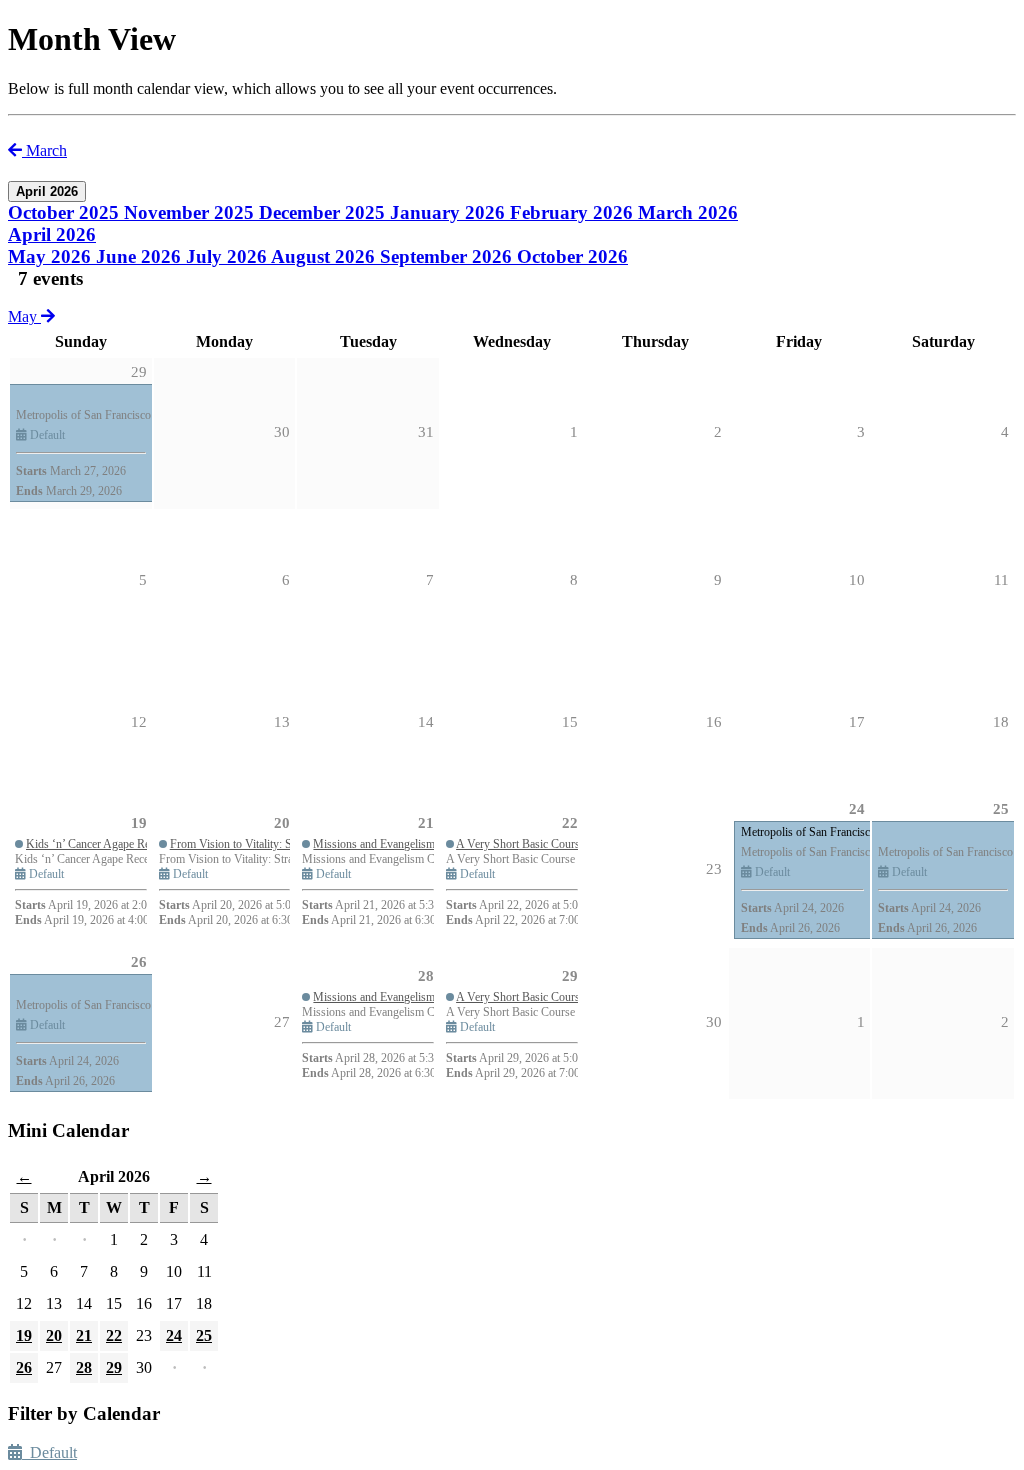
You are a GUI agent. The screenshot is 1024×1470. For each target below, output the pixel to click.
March (44, 150)
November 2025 (191, 212)
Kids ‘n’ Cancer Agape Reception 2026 (118, 844)
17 (857, 722)
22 (570, 823)
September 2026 (448, 256)
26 (139, 962)
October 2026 (572, 256)
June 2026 (141, 256)
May (24, 316)
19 (139, 823)
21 (426, 823)
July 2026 (228, 256)
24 (857, 809)
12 (139, 722)
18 (1001, 722)
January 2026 (450, 212)
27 (282, 1022)
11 (1001, 580)
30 (714, 1022)
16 (714, 722)
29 (570, 976)
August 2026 (325, 256)
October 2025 (66, 212)
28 (426, 976)
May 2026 (52, 256)
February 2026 (574, 212)
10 (857, 580)
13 (282, 722)
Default (49, 1452)
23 (714, 869)
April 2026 (52, 234)
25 (1001, 809)
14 (426, 722)
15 (570, 722)
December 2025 (324, 212)
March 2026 (688, 212)
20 (282, 823)
